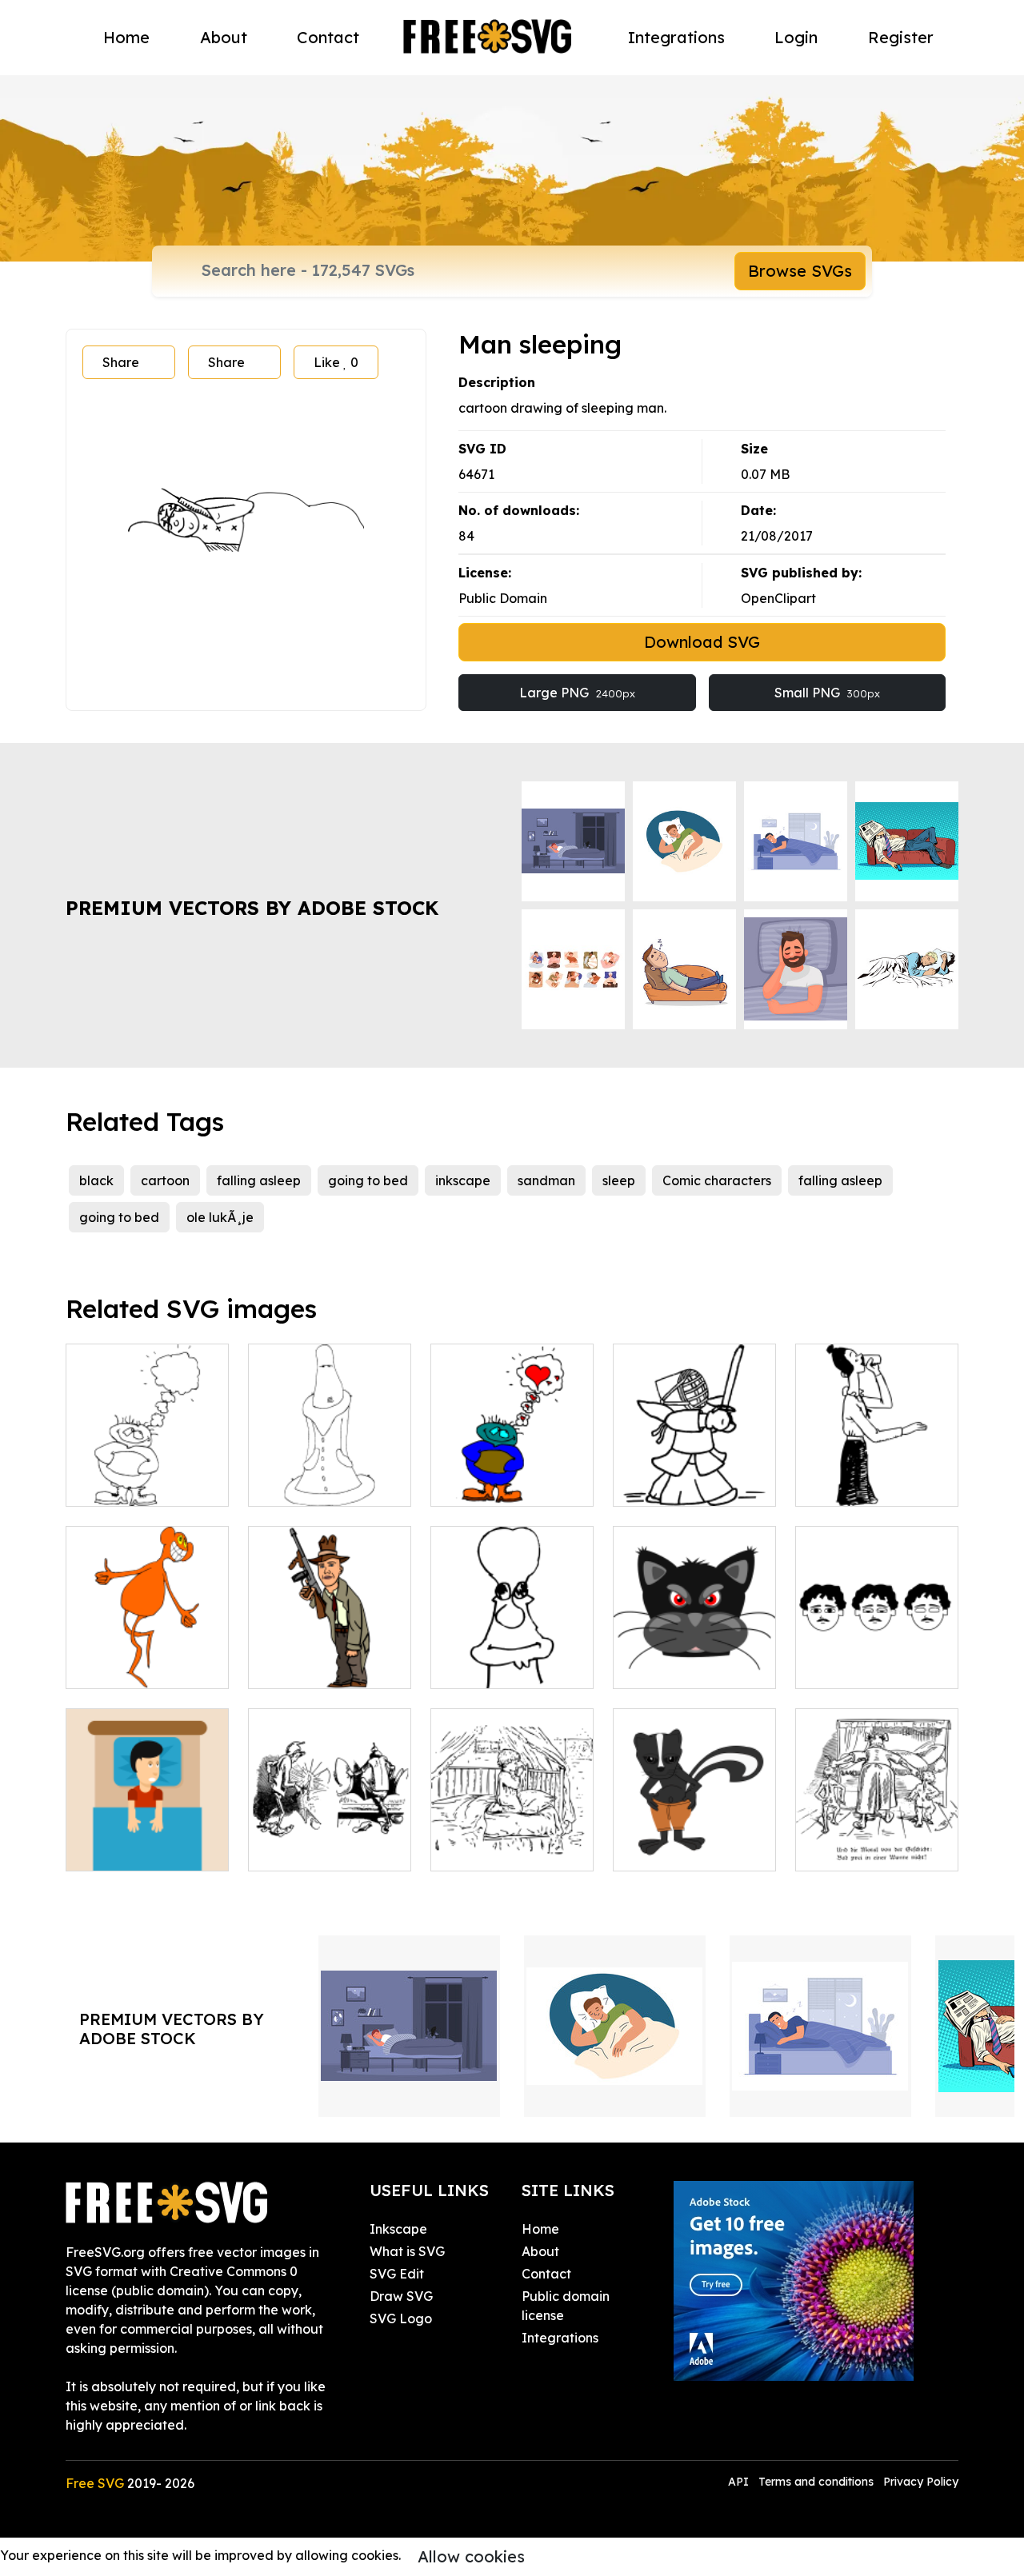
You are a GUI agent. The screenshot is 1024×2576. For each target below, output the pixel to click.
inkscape (463, 1180)
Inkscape (398, 2229)
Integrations (676, 37)
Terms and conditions (816, 2482)
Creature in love (498, 1484)
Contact (328, 37)
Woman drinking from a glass (877, 1475)
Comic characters (717, 1180)
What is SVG (407, 2251)
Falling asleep (856, 1667)
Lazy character (313, 1484)
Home (126, 37)
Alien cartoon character (148, 1657)
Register (901, 37)
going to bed (368, 1180)
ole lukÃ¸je (220, 1217)
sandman (546, 1180)
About (224, 37)
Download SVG (702, 642)
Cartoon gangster (321, 1667)
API (740, 2482)
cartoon (165, 1180)
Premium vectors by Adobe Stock (252, 908)
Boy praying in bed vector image (512, 1839)
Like (336, 362)
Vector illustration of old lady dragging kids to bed (877, 1830)
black (96, 1180)
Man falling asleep (140, 1849)
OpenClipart (778, 598)
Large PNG (577, 693)
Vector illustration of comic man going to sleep (330, 1830)
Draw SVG (401, 2296)
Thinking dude (128, 1484)
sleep (619, 1180)
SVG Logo (401, 2318)
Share (121, 362)
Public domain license (566, 2306)
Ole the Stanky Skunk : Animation (694, 1839)
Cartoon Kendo (678, 1484)
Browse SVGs (800, 271)
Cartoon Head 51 (501, 1667)
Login (796, 37)
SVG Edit (397, 2274)
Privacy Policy (921, 2482)
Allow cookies (471, 2556)
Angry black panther (694, 1667)
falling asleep (259, 1180)
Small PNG (827, 693)
